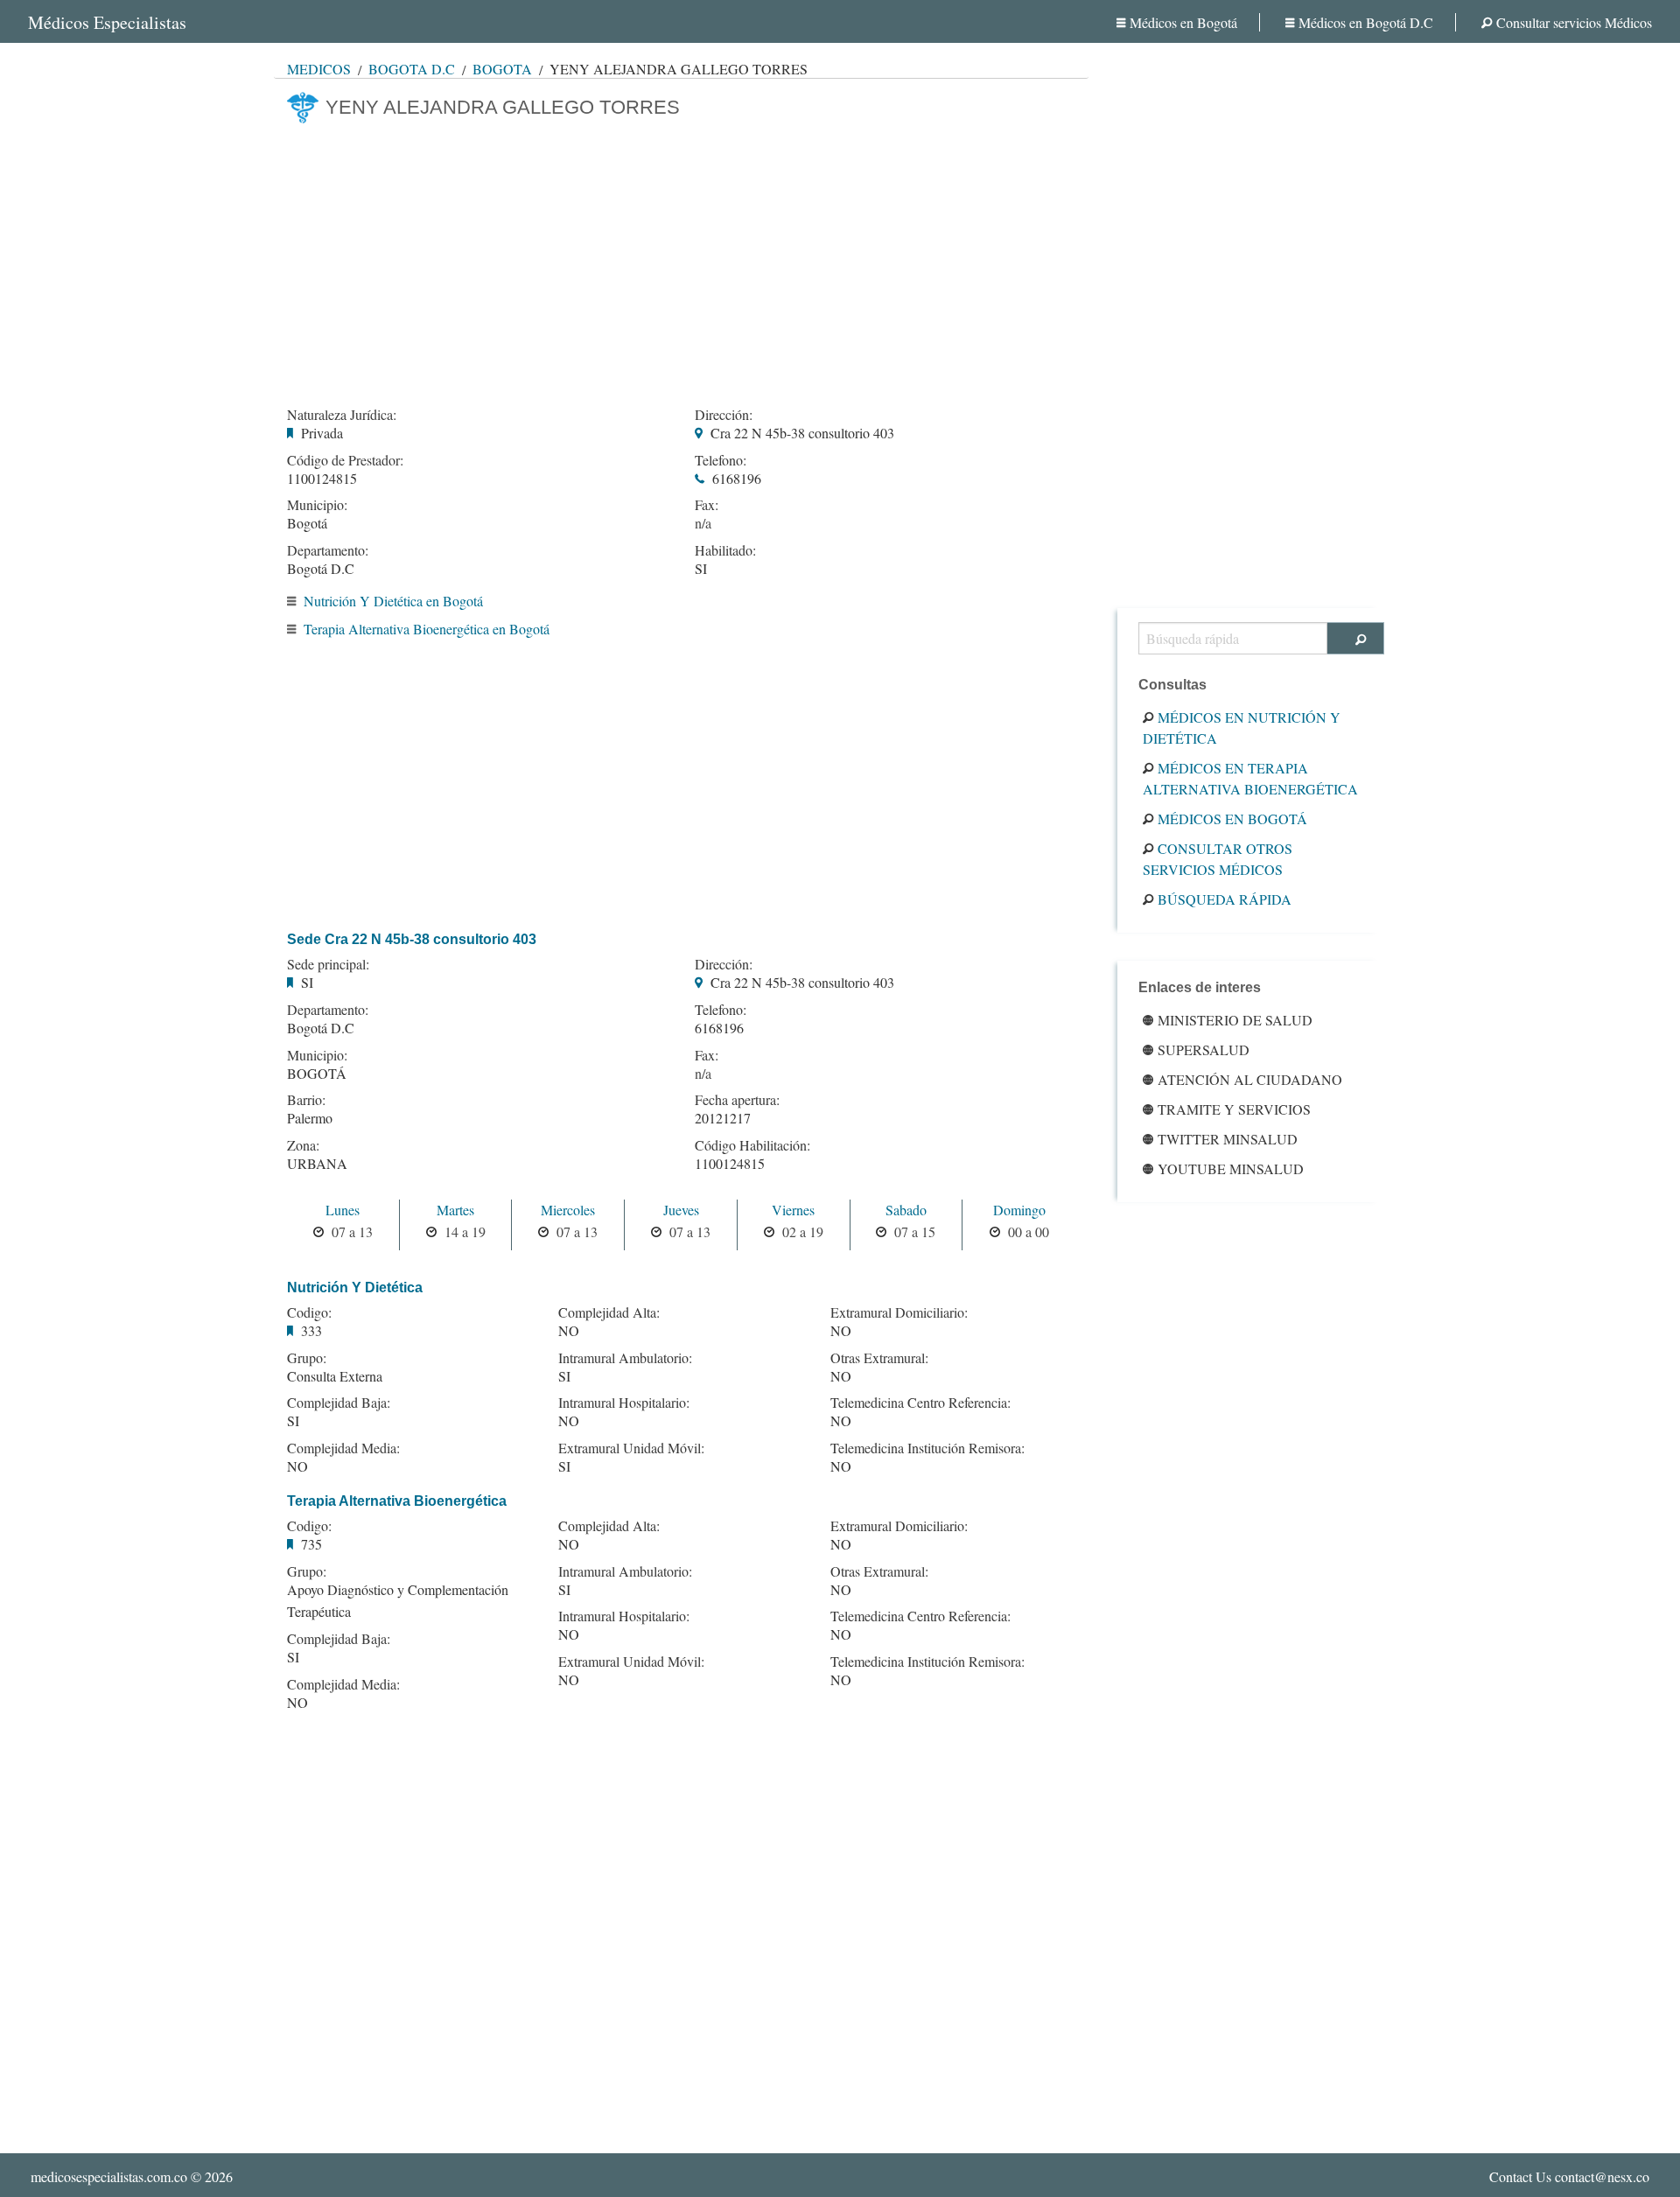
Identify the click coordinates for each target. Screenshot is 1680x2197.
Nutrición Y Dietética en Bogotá (393, 601)
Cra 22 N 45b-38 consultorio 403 (802, 433)
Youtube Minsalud (1231, 1168)
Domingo (1019, 1210)
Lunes (343, 1210)
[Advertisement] (681, 260)
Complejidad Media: (343, 1448)
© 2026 (132, 2176)
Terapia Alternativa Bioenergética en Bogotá (427, 629)
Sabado (906, 1210)
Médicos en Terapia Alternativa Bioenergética (1250, 778)
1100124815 (322, 478)
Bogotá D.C (412, 69)
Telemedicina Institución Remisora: (927, 1448)
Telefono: (721, 460)
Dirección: (724, 415)
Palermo (310, 1118)
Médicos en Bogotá (1183, 22)
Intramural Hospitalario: (624, 1403)
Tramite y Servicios (1234, 1109)
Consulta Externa (335, 1376)
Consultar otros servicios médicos (1218, 859)
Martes (455, 1210)
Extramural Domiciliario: (899, 1312)
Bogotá (502, 69)
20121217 (723, 1118)
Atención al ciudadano (1250, 1079)
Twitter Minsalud (1228, 1139)
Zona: (303, 1145)
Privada (322, 433)
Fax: (707, 505)
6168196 (737, 478)
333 (311, 1330)
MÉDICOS (319, 69)
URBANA (317, 1163)
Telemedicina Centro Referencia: (920, 1403)
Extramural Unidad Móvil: (631, 1448)
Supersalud (1204, 1050)
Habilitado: (725, 550)
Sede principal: (328, 964)
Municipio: (317, 505)
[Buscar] (1356, 638)
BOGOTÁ (317, 1073)
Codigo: (309, 1312)
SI (701, 568)
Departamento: (328, 550)
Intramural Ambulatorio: (625, 1358)
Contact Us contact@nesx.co (1569, 2176)
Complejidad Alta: (609, 1312)
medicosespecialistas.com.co (109, 2176)
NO (297, 1466)
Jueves (681, 1210)
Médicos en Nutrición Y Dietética (1242, 728)
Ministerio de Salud (1235, 1020)
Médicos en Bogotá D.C (1366, 22)
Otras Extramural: (879, 1358)
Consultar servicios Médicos (1574, 22)
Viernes (793, 1210)
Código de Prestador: (345, 460)
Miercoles (568, 1210)
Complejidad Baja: (339, 1403)
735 (311, 1544)
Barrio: (306, 1100)
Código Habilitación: (752, 1145)
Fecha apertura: (737, 1100)
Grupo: (307, 1358)
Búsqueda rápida (1225, 899)
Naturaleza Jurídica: (342, 415)
